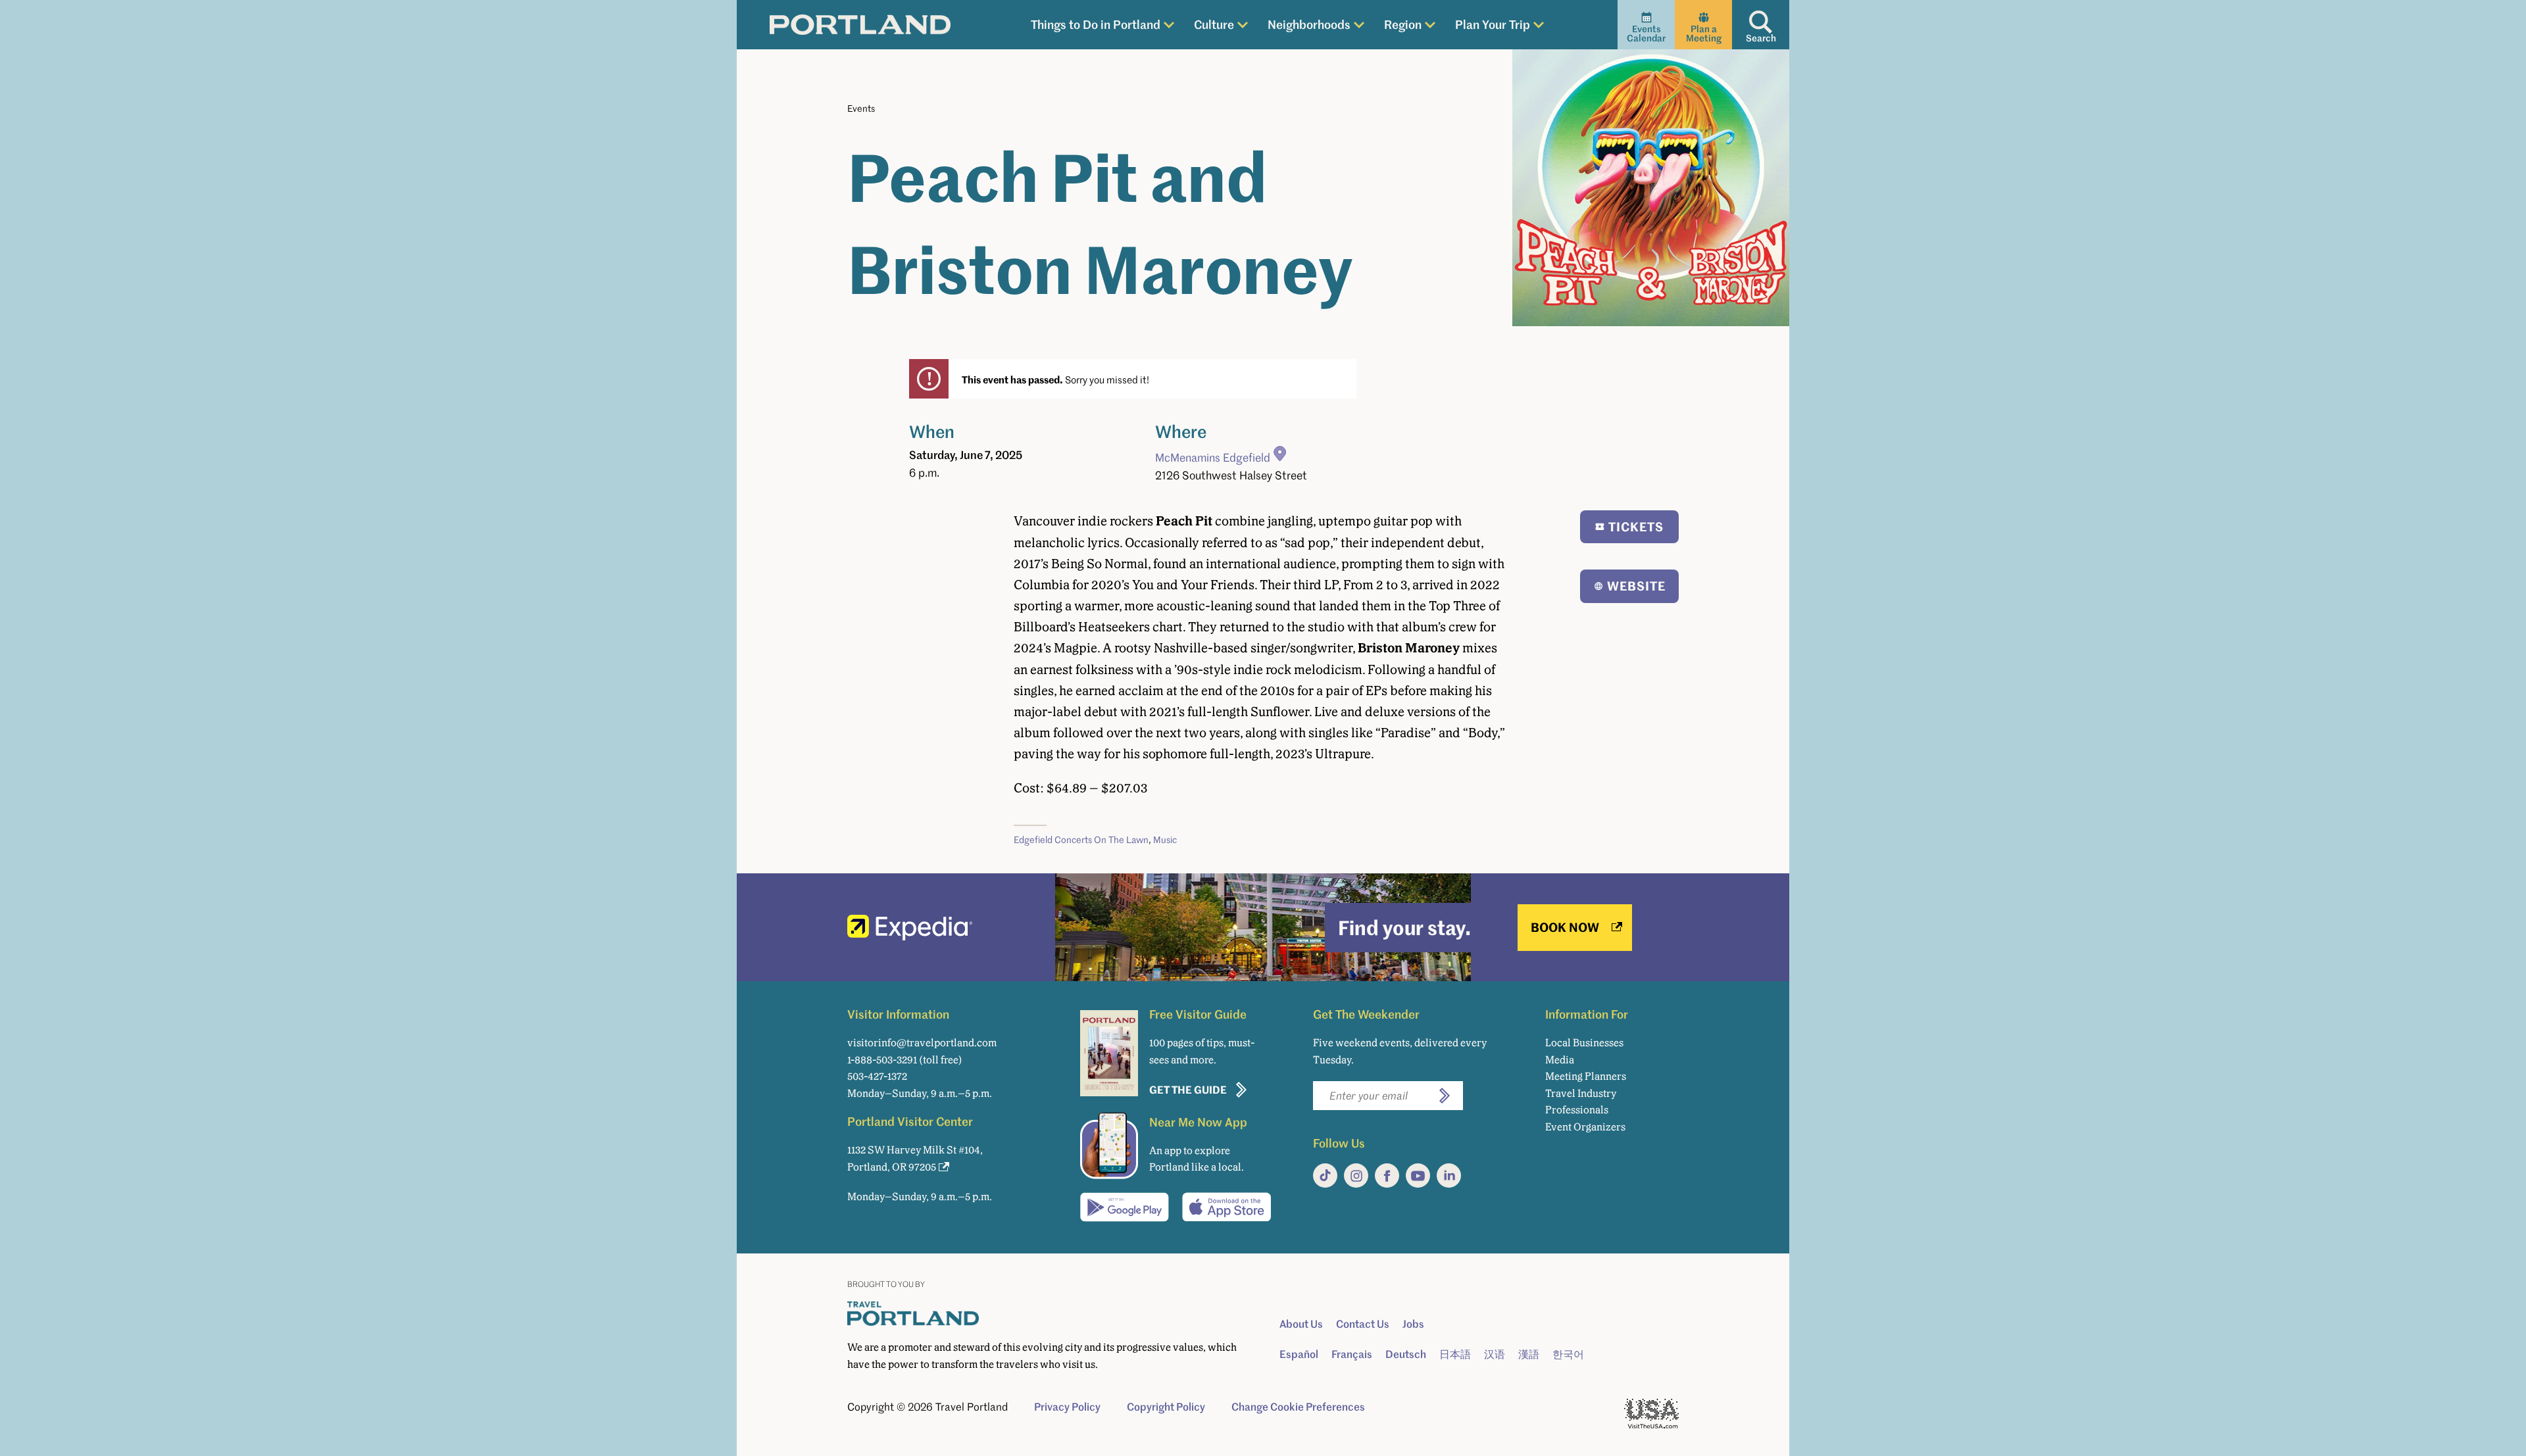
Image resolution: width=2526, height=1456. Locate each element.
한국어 (1568, 1354)
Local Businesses (1584, 1043)
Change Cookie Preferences (1298, 1407)
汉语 (1495, 1354)
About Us (1301, 1324)
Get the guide (1188, 1089)
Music (1165, 839)
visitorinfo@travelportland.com (922, 1043)
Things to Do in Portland (1096, 24)
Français (1352, 1354)
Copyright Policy (1166, 1407)
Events (861, 108)
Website (1636, 586)
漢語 (1529, 1354)
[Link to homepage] (860, 25)
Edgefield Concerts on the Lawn (1081, 839)
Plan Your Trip (1493, 24)
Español (1299, 1354)
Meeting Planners (1586, 1076)
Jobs (1413, 1324)
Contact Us (1363, 1324)
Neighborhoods (1309, 24)
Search (1761, 38)
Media (1560, 1060)
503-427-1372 (877, 1076)
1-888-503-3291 (882, 1060)
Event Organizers (1585, 1127)
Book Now (1565, 927)
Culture (1214, 24)
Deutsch (1406, 1354)
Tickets (1636, 526)
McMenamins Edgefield (1213, 457)
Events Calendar (1646, 33)
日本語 (1455, 1354)
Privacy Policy (1067, 1407)
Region (1403, 24)
